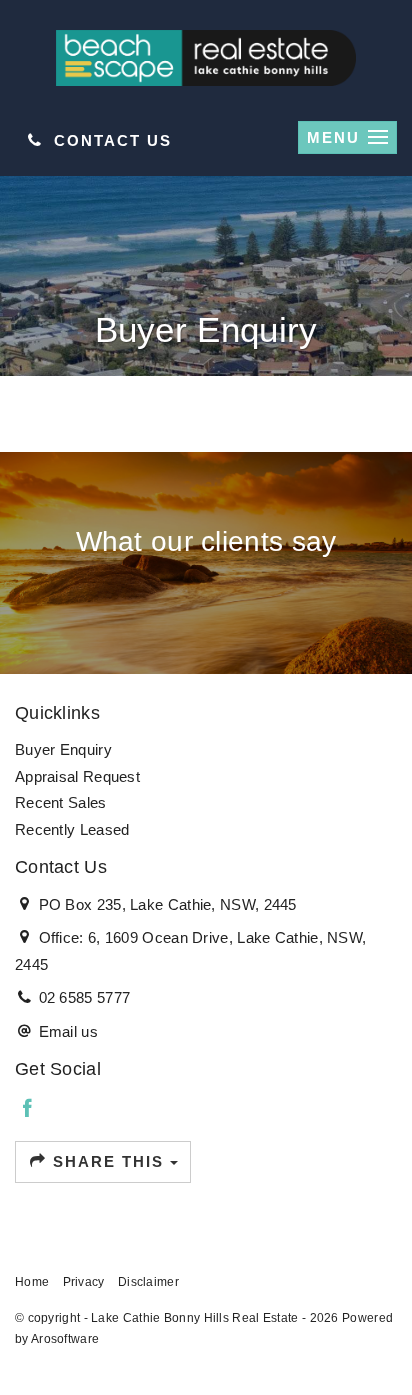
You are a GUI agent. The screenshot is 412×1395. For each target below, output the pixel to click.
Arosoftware (65, 1339)
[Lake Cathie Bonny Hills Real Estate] (206, 56)
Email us (68, 1031)
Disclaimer (148, 1282)
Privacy (84, 1282)
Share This (108, 1161)
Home (32, 1282)
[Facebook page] (28, 1110)
